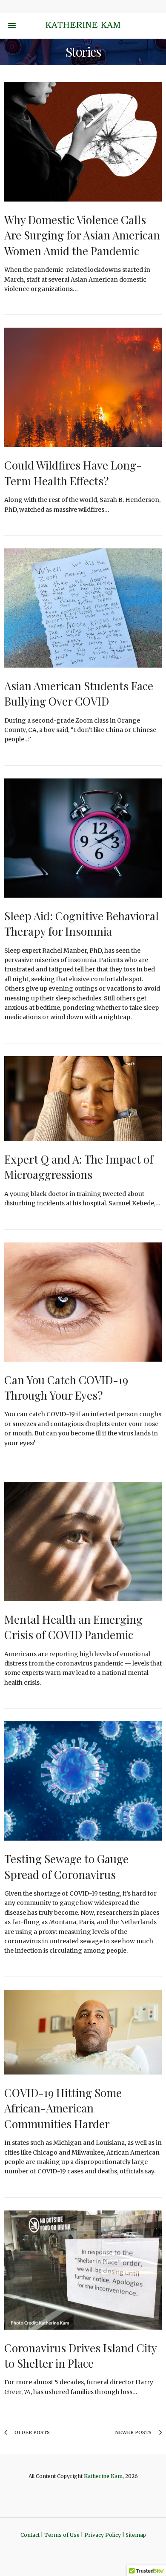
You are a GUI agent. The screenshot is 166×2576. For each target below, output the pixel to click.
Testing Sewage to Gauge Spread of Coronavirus (66, 1866)
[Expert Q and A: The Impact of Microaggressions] (83, 1099)
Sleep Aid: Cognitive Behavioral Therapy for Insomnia (82, 923)
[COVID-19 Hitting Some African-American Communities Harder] (83, 2032)
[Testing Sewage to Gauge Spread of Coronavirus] (83, 1781)
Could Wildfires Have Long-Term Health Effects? (73, 473)
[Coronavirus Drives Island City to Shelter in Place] (83, 2270)
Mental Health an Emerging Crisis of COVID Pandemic (73, 1627)
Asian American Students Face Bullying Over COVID (79, 693)
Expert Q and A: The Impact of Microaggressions (79, 1167)
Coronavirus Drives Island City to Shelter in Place (80, 2356)
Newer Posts (134, 2432)
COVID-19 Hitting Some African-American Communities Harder (63, 2108)
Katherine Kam (103, 2476)
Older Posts (31, 2432)
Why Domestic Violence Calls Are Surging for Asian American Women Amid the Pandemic (82, 235)
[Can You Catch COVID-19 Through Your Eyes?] (83, 1302)
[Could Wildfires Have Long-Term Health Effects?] (83, 387)
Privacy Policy (103, 2535)
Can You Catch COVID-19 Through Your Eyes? (66, 1387)
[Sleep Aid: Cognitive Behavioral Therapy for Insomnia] (83, 838)
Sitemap (136, 2535)
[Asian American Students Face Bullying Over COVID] (83, 608)
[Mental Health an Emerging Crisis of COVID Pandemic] (83, 1542)
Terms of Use (62, 2535)
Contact (30, 2535)
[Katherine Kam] (83, 26)
